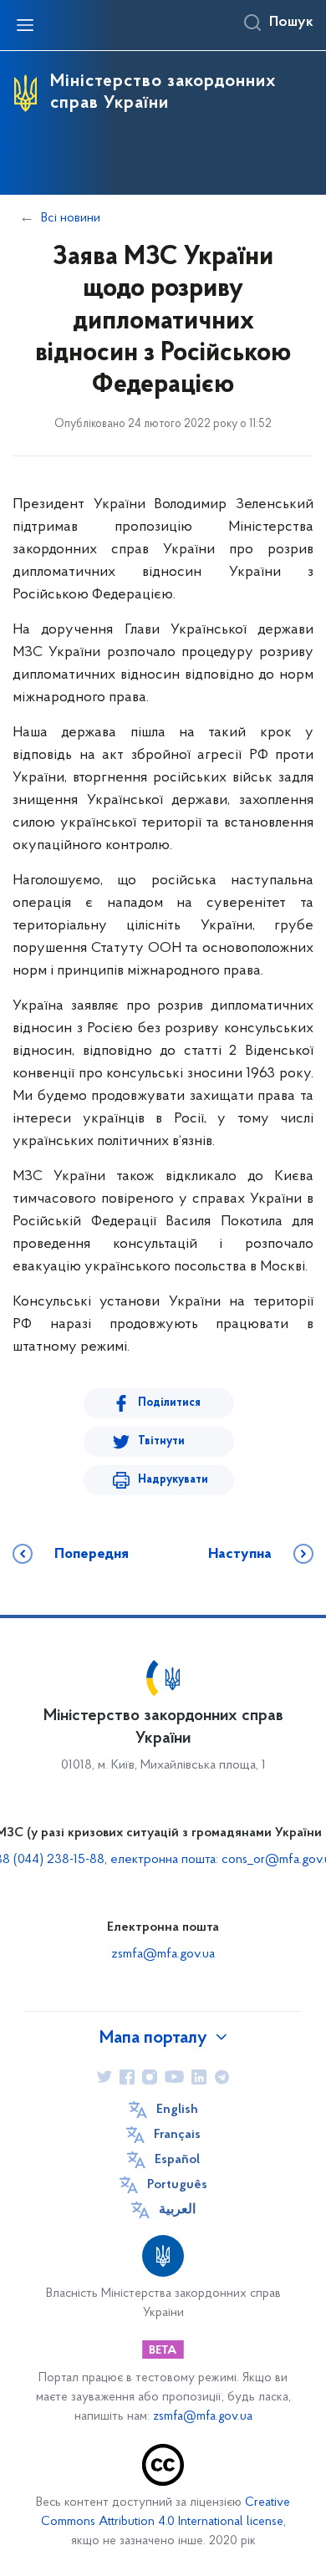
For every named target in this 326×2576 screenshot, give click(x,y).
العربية (177, 2210)
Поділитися (169, 1403)
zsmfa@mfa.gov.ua (163, 1954)
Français (177, 2135)
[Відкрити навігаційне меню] (25, 25)
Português (177, 2185)
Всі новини (71, 218)
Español (177, 2160)
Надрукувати (173, 1480)
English (177, 2110)
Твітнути (161, 1441)
